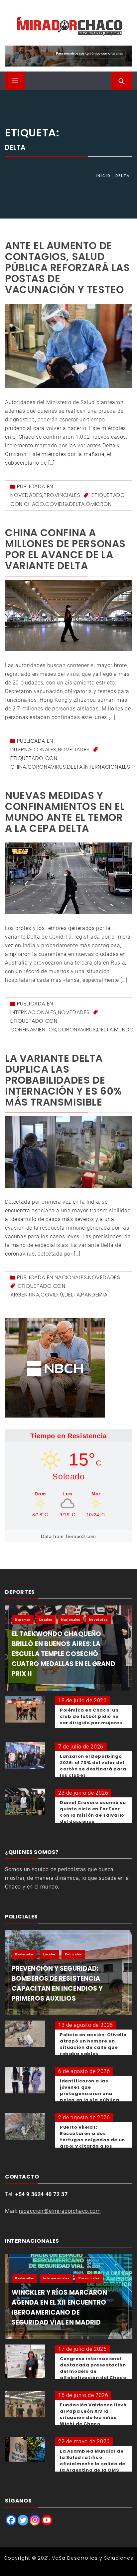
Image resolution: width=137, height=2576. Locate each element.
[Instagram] (35, 2520)
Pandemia (94, 1295)
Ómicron (99, 504)
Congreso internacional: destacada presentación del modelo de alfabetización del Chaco (93, 2368)
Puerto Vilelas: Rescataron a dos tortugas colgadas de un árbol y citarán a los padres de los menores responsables (92, 2143)
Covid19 (57, 504)
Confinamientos (33, 1030)
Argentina (25, 1295)
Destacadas (24, 1954)
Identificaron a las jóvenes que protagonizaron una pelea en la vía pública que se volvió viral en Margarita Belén (90, 2097)
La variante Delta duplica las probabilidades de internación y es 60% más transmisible (64, 1080)
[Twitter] (23, 2520)
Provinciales (62, 495)
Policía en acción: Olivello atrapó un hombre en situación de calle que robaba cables (93, 2044)
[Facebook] (11, 2520)
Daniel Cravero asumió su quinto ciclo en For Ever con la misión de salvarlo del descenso (93, 1812)
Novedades (26, 495)
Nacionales (71, 1277)
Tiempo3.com (81, 1536)
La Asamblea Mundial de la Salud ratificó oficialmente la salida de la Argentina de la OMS (93, 2461)
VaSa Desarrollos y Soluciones (93, 2558)
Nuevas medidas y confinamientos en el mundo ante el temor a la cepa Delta (65, 812)
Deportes (23, 1620)
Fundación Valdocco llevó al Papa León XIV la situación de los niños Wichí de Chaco (93, 2414)
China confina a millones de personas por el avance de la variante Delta (65, 549)
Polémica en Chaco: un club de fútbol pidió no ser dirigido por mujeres (91, 1716)
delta (77, 504)
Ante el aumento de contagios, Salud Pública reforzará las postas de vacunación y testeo (68, 268)
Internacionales (33, 750)
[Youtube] (47, 2520)
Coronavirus (47, 767)
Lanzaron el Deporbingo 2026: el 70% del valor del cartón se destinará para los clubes (93, 1766)
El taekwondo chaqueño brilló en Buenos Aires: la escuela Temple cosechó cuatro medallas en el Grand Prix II (64, 1654)
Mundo (124, 1030)
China (18, 767)
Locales (46, 1620)
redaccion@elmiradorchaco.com (60, 2211)
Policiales (73, 1954)
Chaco (34, 504)
